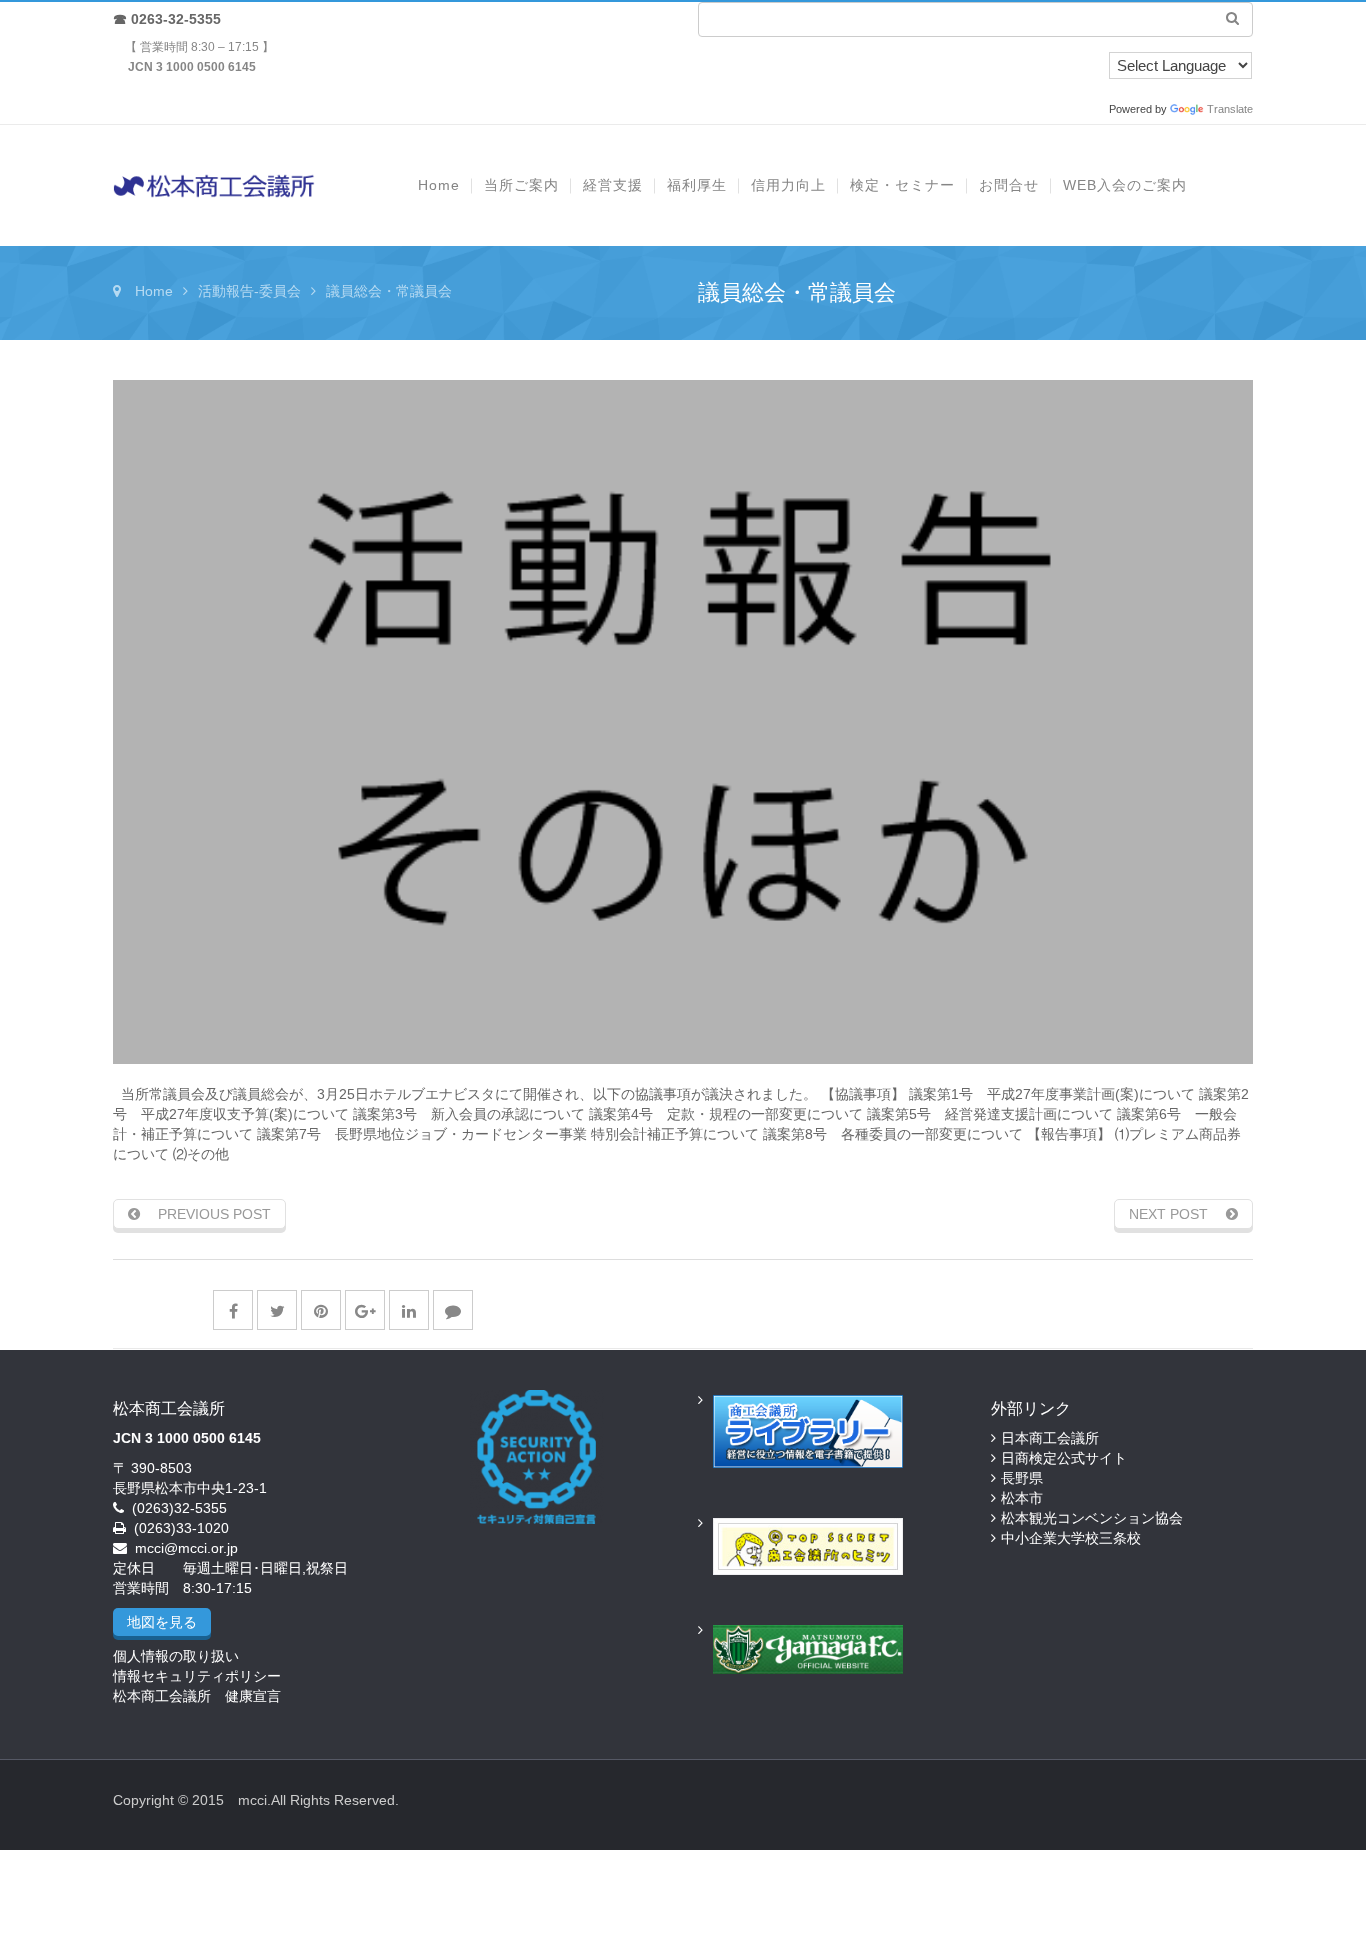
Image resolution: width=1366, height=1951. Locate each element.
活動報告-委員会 (249, 291)
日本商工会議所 (1050, 1438)
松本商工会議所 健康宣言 (197, 1696)
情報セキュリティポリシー (197, 1676)
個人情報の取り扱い (176, 1656)
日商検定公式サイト (1064, 1458)
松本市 (1022, 1498)
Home (154, 291)
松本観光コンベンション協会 (1092, 1518)
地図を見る (162, 1622)
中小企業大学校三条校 (1071, 1538)
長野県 (1022, 1478)
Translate (1230, 109)
